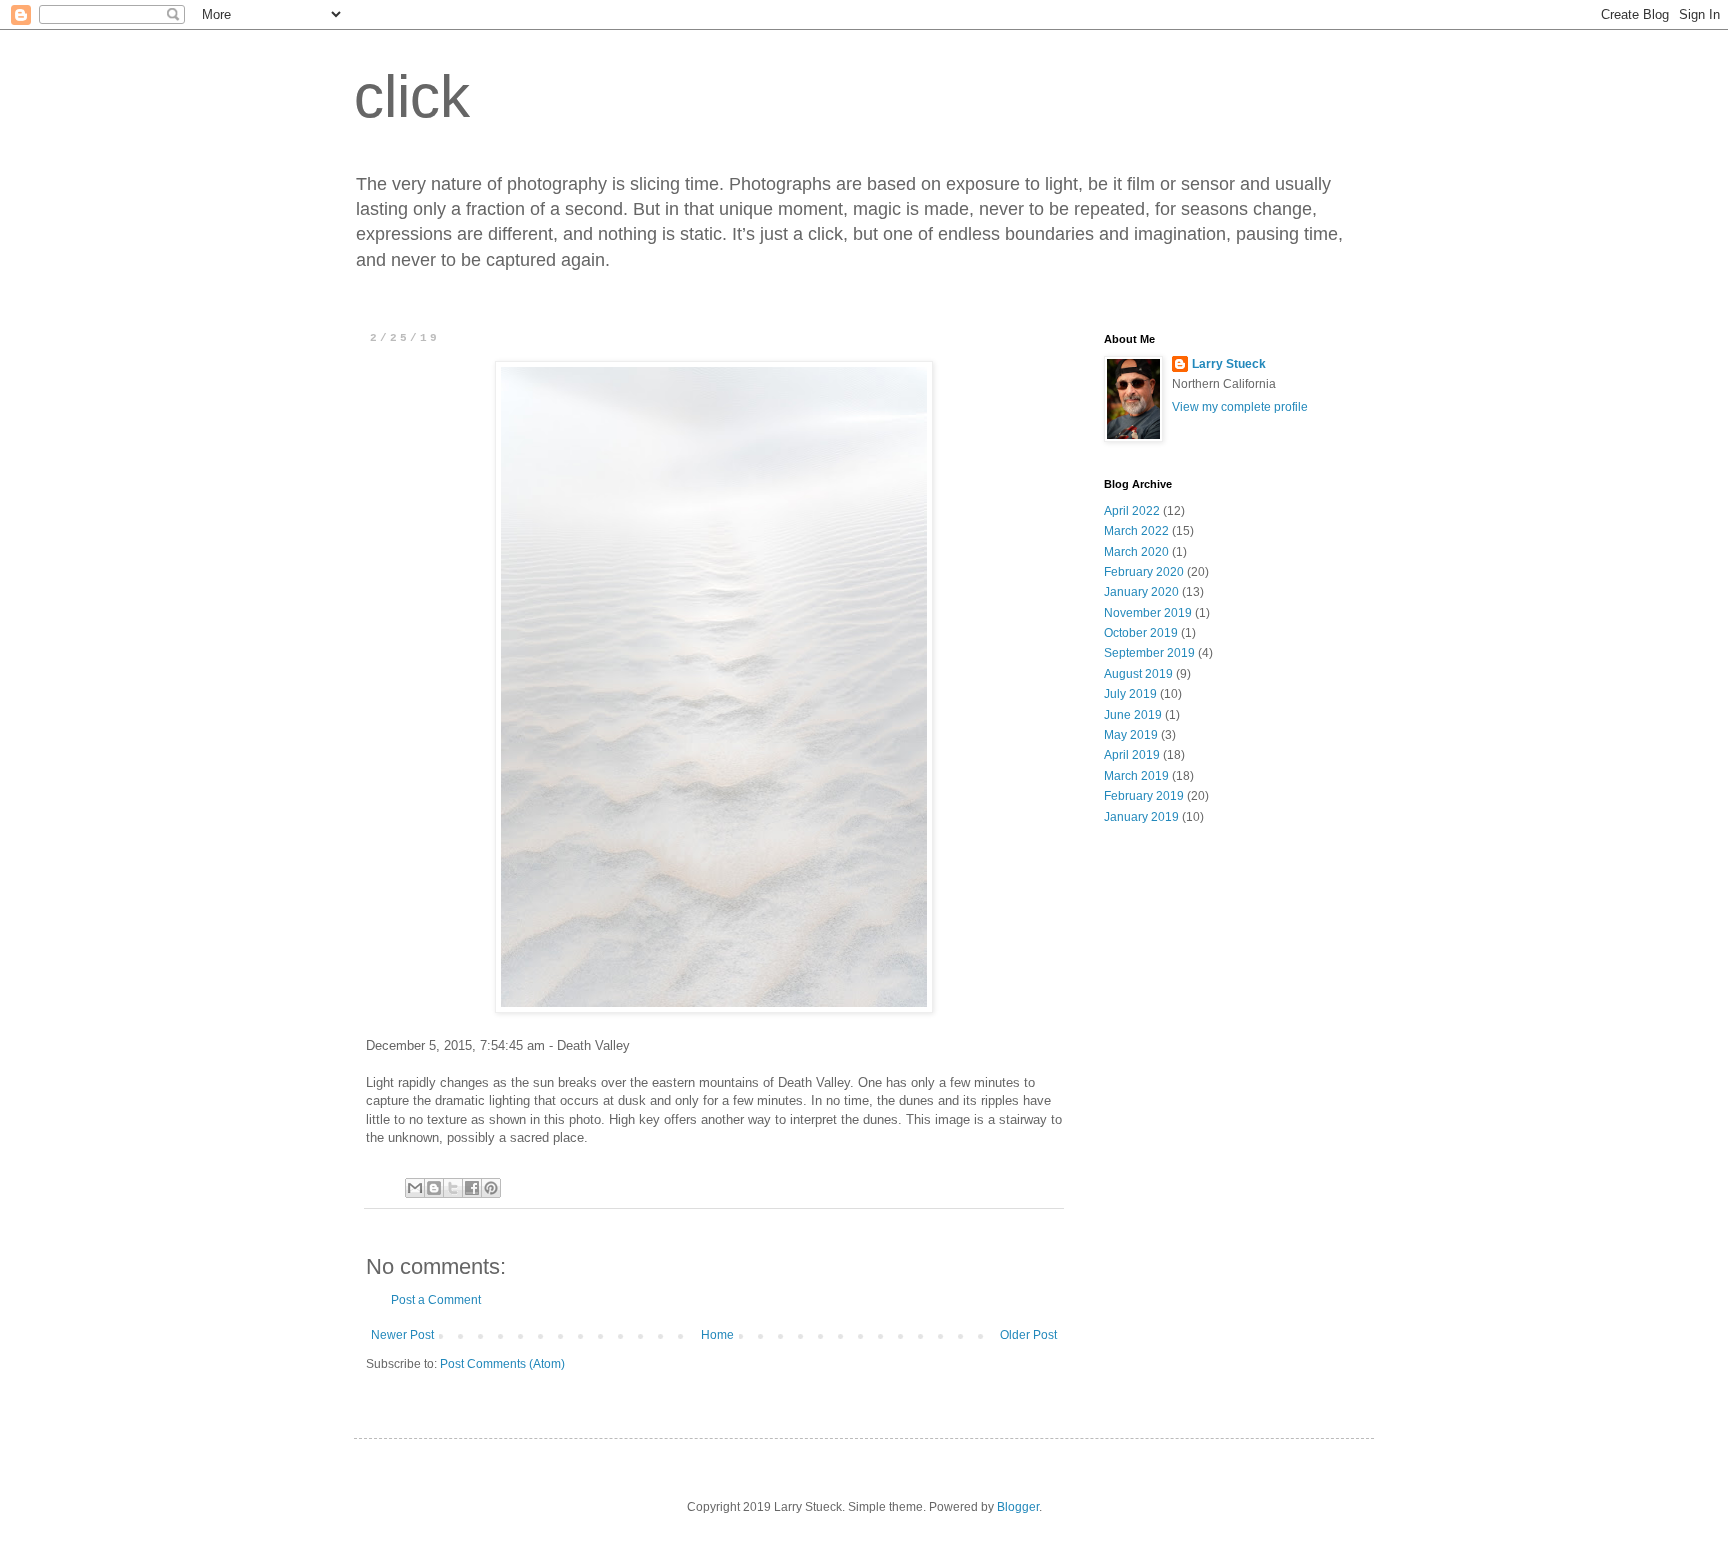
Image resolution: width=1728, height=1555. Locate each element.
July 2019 (1130, 694)
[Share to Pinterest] (491, 1188)
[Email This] (415, 1188)
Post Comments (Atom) (502, 1364)
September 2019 (1149, 653)
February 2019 (1144, 796)
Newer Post (402, 1335)
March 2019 (1136, 776)
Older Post (1028, 1335)
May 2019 (1131, 735)
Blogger (1018, 1507)
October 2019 (1141, 633)
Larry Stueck (1229, 364)
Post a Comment (436, 1300)
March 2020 (1136, 552)
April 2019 (1132, 755)
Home (717, 1335)
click (412, 96)
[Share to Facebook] (472, 1188)
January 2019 (1141, 817)
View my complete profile (1240, 407)
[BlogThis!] (434, 1188)
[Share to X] (453, 1188)
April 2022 (1132, 511)
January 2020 (1141, 592)
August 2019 (1138, 674)
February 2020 (1144, 572)
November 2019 (1148, 613)
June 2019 (1133, 715)
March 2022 (1136, 531)
